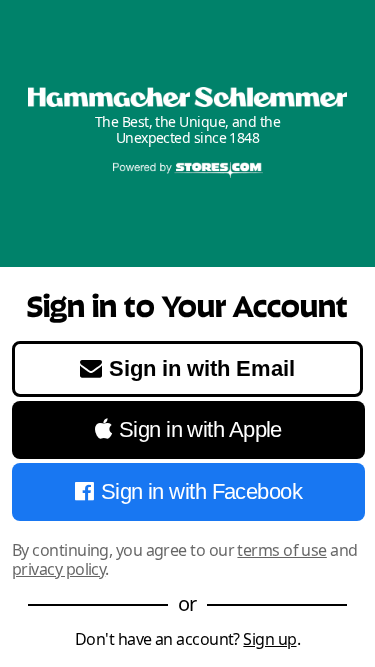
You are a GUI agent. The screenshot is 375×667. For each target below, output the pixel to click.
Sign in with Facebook (201, 491)
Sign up (269, 639)
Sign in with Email (202, 368)
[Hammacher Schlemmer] (187, 97)
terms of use (281, 550)
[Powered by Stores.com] (188, 171)
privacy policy (58, 569)
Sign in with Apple (200, 429)
